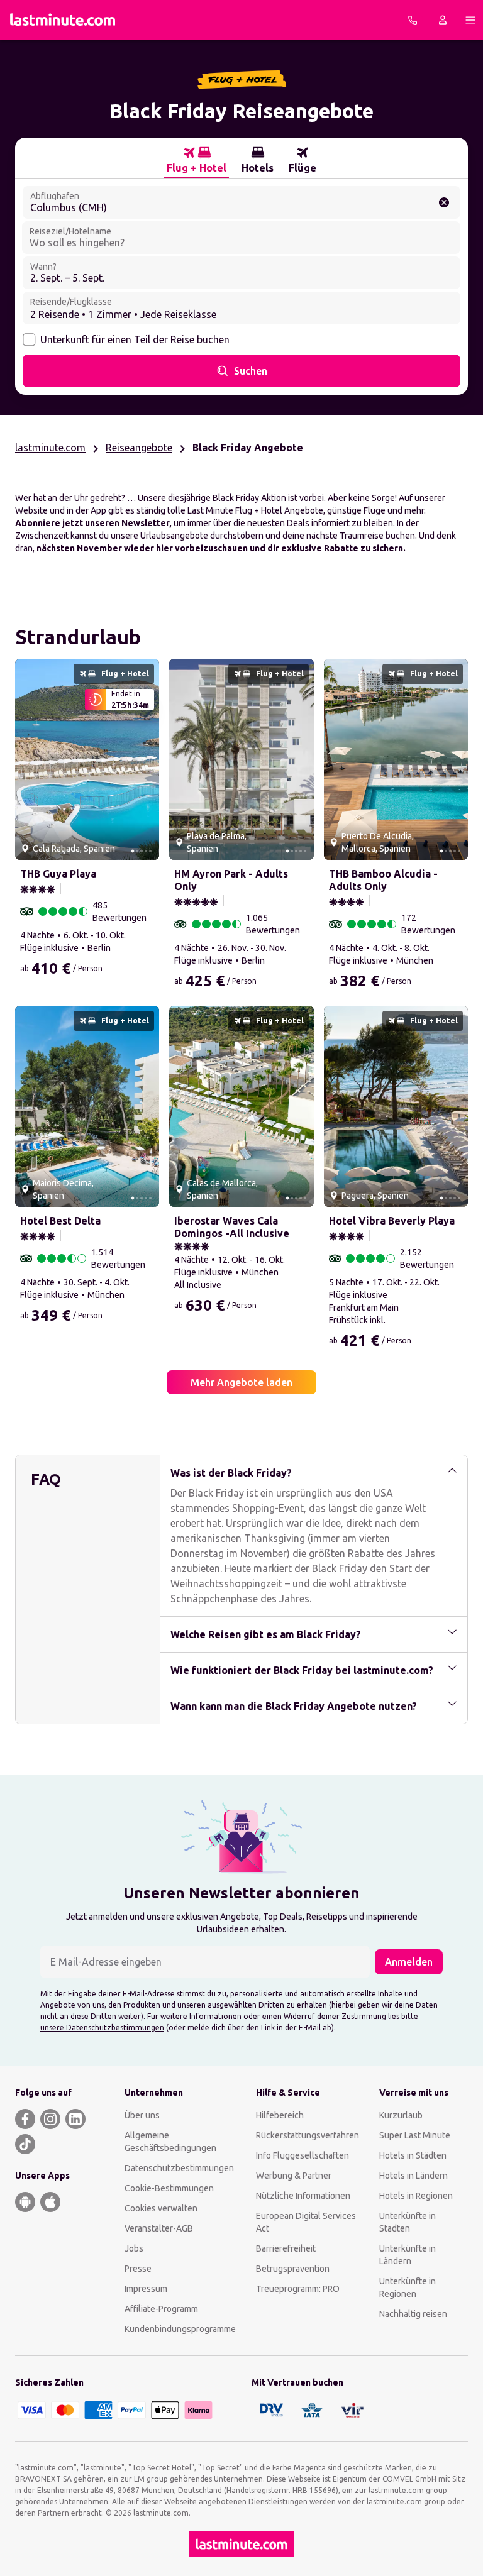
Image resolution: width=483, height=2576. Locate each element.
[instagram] (50, 2119)
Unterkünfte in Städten (408, 2222)
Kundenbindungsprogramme (180, 2329)
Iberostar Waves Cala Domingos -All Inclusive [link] (232, 1227)
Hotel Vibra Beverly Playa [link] (392, 1221)
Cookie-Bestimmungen (169, 2188)
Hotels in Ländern (414, 2176)
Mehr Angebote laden (241, 1382)
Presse (138, 2269)
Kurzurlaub (401, 2115)
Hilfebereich (280, 2115)
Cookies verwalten (161, 2208)
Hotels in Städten (413, 2155)
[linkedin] (75, 2119)
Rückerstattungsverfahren (308, 2135)
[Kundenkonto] (443, 20)
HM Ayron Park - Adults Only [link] (231, 880)
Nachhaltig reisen (413, 2314)
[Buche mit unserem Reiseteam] (413, 20)
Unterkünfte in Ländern (408, 2255)
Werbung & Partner (294, 2176)
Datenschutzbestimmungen (179, 2168)
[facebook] (25, 2119)
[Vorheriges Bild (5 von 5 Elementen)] (30, 759)
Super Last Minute (415, 2135)
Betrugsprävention (293, 2269)
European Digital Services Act (306, 2222)
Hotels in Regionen (416, 2196)
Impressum (146, 2289)
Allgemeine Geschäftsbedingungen (170, 2142)
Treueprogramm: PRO (298, 2289)
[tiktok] (25, 2144)
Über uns (142, 2115)
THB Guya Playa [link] (58, 874)
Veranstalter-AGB (159, 2228)
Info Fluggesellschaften (303, 2155)
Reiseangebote (139, 448)
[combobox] (241, 202)
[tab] (197, 160)
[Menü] (470, 20)
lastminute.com (50, 448)
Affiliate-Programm (161, 2309)
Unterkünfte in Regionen (408, 2287)
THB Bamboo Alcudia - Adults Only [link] (383, 880)
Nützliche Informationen (303, 2196)
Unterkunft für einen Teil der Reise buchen (135, 339)
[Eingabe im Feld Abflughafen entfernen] (444, 202)
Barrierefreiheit (286, 2248)
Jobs (134, 2248)
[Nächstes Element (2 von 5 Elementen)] (145, 759)
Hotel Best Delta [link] (60, 1221)
